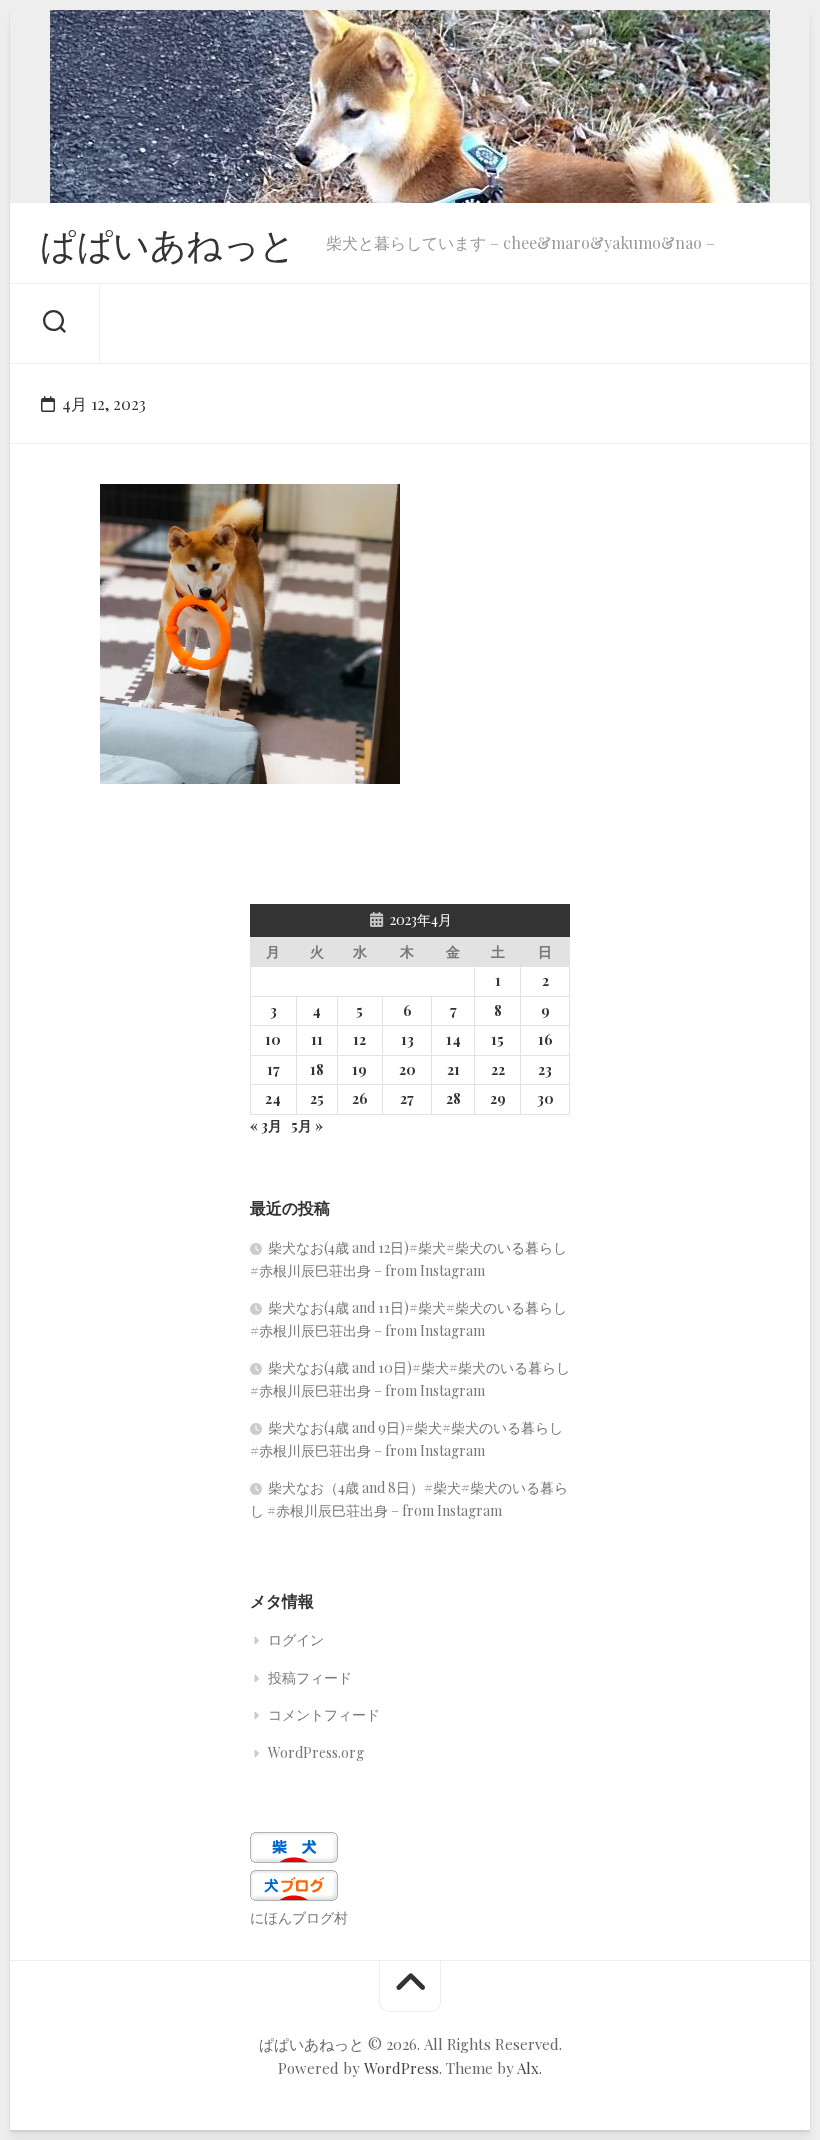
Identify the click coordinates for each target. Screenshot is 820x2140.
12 (359, 1039)
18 (317, 1069)
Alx (528, 2068)
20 (407, 1069)
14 (453, 1039)
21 (453, 1069)
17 (273, 1069)
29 (498, 1098)
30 (545, 1098)
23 (545, 1069)
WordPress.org (316, 1752)
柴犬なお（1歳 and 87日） (214, 752)
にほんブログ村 (299, 1917)
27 (407, 1098)
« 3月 (266, 1125)
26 (360, 1098)
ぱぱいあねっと (168, 243)
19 (359, 1069)
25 (317, 1098)
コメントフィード (324, 1714)
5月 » (307, 1125)
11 (317, 1039)
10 (273, 1039)
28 (453, 1098)
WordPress (401, 2068)
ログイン (296, 1639)
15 (497, 1039)
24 (273, 1098)
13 (407, 1039)
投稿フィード (310, 1677)
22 (498, 1069)
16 (545, 1039)
